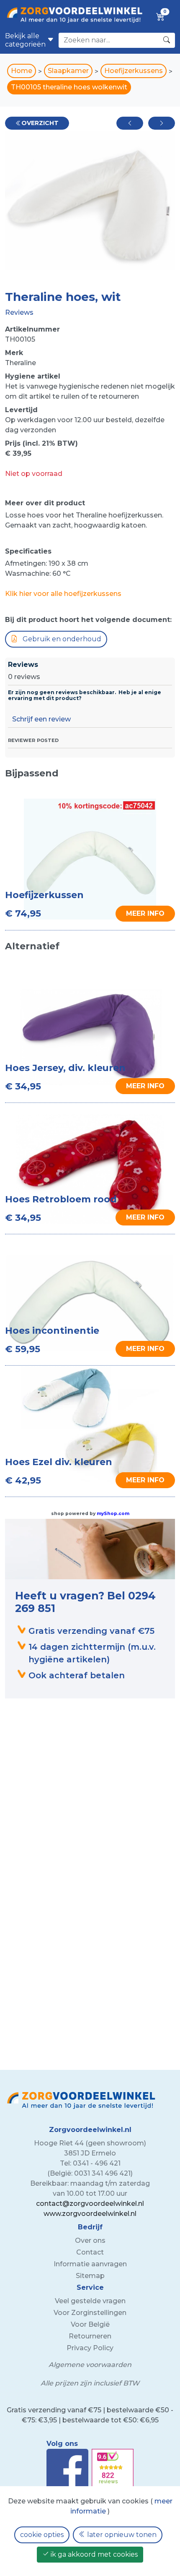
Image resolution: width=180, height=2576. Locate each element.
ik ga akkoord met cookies (93, 2554)
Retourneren (90, 2336)
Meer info (145, 1086)
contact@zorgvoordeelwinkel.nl (90, 2204)
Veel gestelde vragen (90, 2301)
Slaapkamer (68, 71)
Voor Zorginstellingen (90, 2313)
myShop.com (113, 1514)
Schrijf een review (41, 719)
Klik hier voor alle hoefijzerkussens (63, 594)
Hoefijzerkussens (134, 71)
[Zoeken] (167, 40)
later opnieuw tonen (121, 2535)
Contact (90, 2252)
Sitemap (90, 2276)
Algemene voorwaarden (90, 2365)
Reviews (19, 312)
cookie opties (42, 2535)
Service (90, 2287)
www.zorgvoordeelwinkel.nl (90, 2214)
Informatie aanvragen (90, 2264)
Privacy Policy (90, 2348)
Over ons (90, 2240)
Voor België (90, 2324)
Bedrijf (90, 2227)
